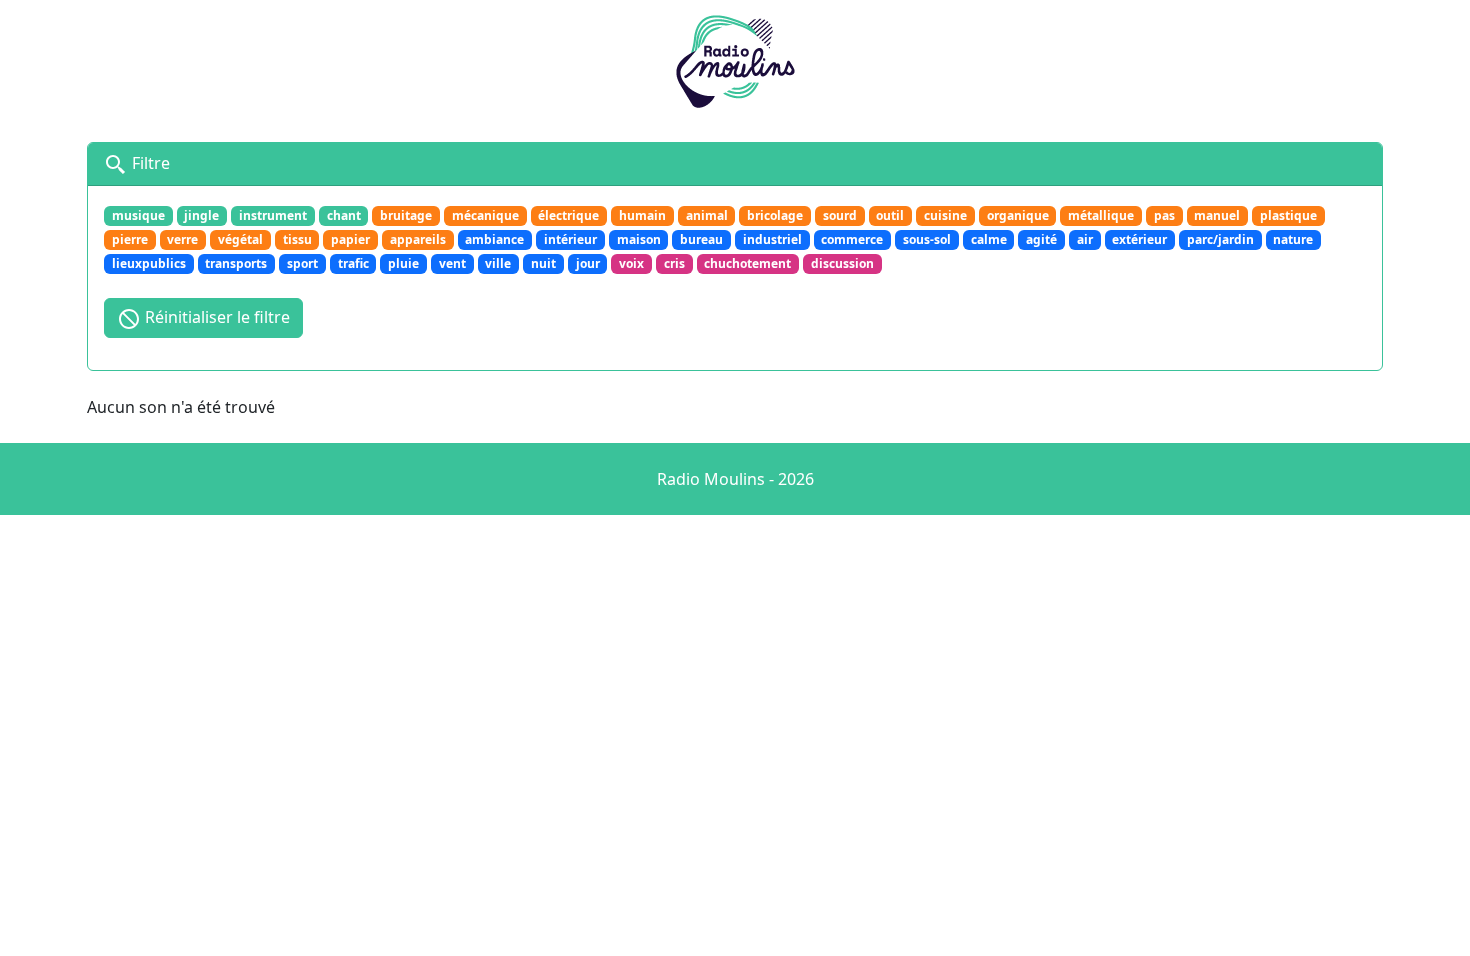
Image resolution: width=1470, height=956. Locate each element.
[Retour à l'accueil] (735, 59)
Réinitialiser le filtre (215, 317)
